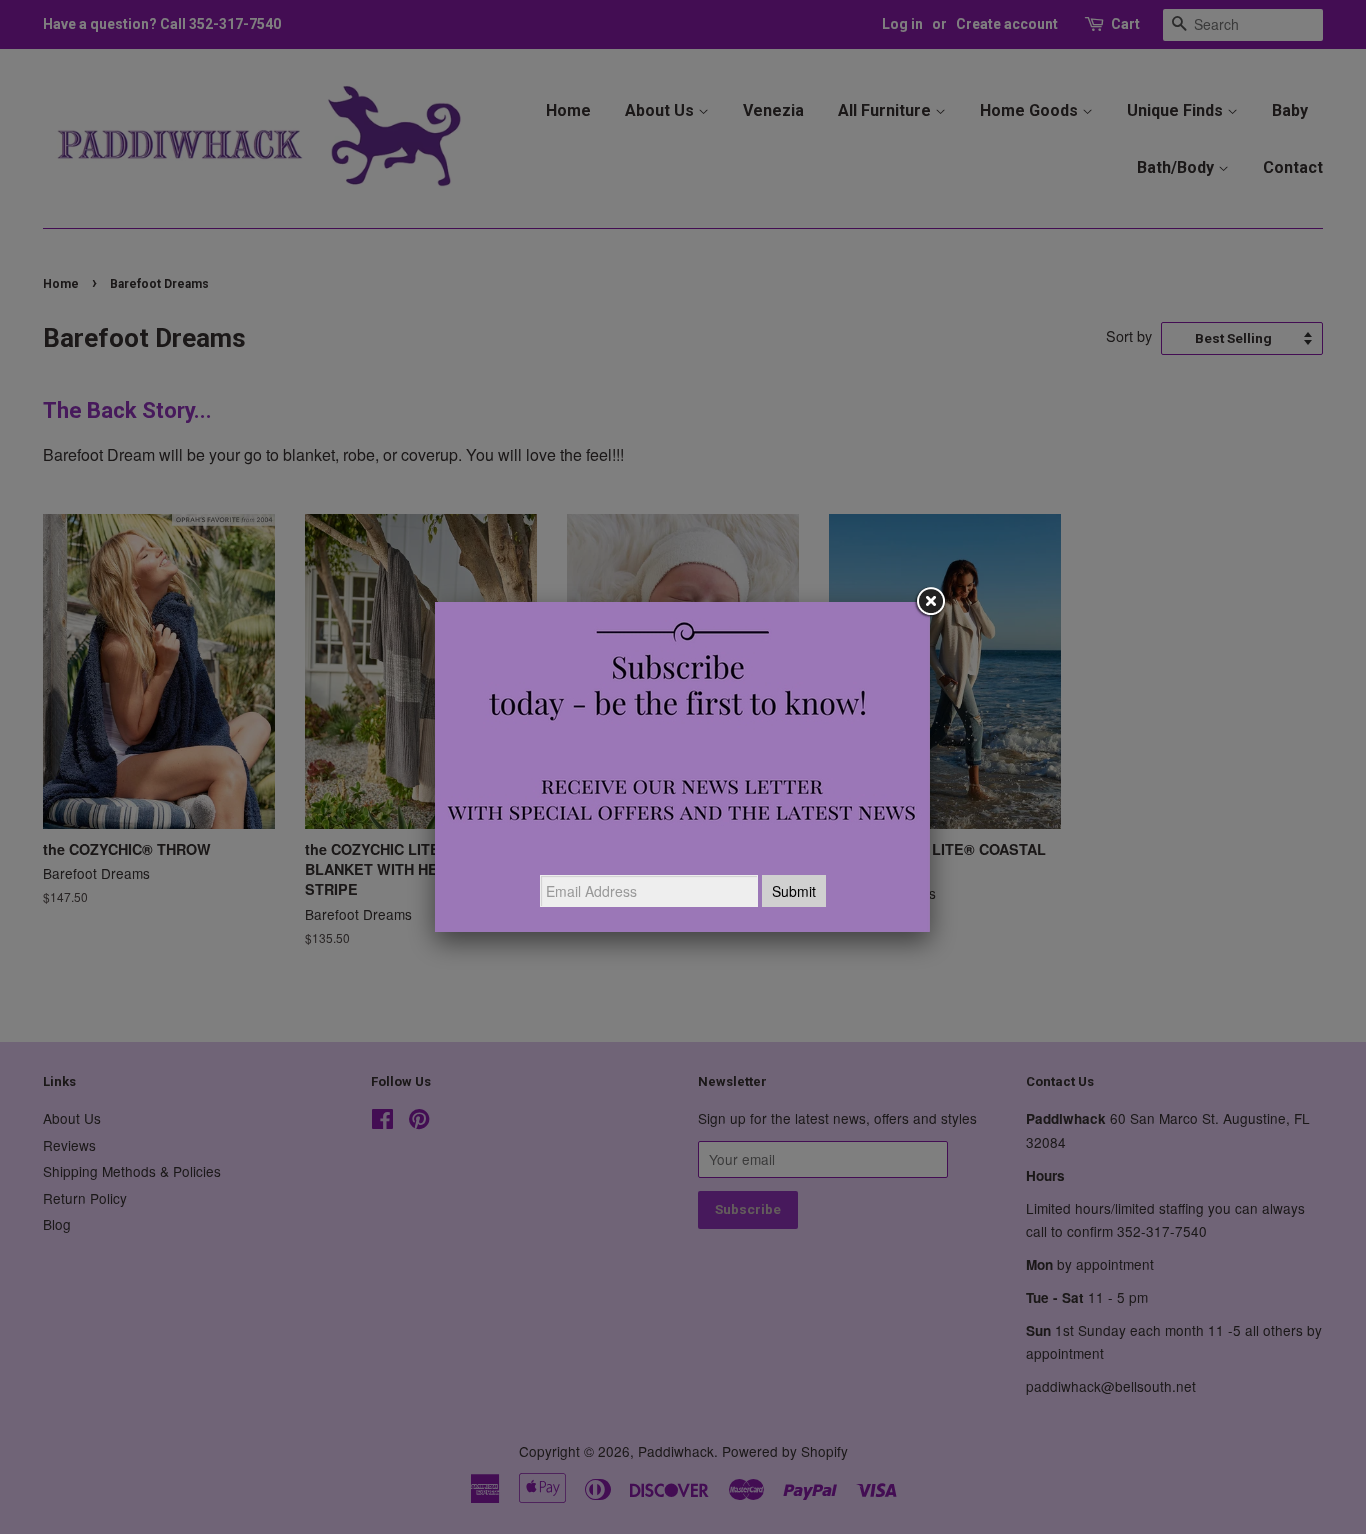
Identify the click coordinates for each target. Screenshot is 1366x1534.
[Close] (930, 602)
